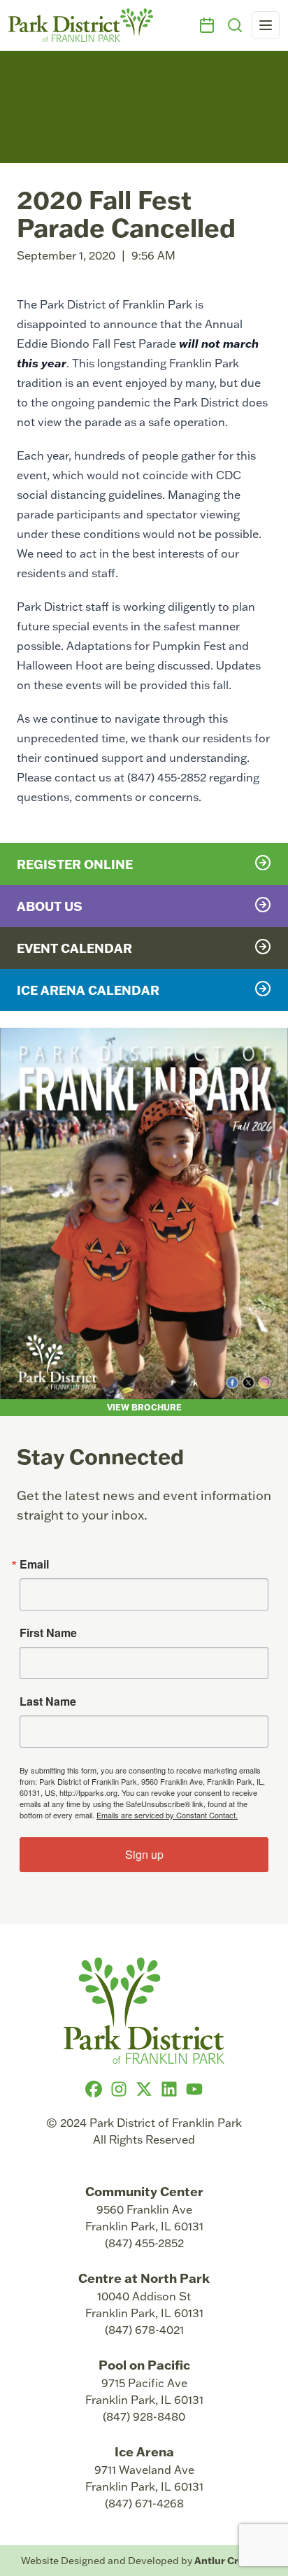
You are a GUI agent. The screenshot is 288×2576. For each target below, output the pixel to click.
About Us (50, 906)
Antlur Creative (231, 2560)
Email (34, 1564)
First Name (48, 1633)
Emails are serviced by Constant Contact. (167, 1815)
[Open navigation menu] (266, 25)
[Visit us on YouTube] (194, 2089)
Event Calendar (74, 948)
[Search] (235, 25)
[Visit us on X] (144, 2089)
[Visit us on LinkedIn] (169, 2089)
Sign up (144, 1854)
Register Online (75, 864)
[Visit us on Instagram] (119, 2089)
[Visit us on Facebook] (94, 2089)
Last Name (48, 1701)
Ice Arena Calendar (88, 990)
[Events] (207, 25)
